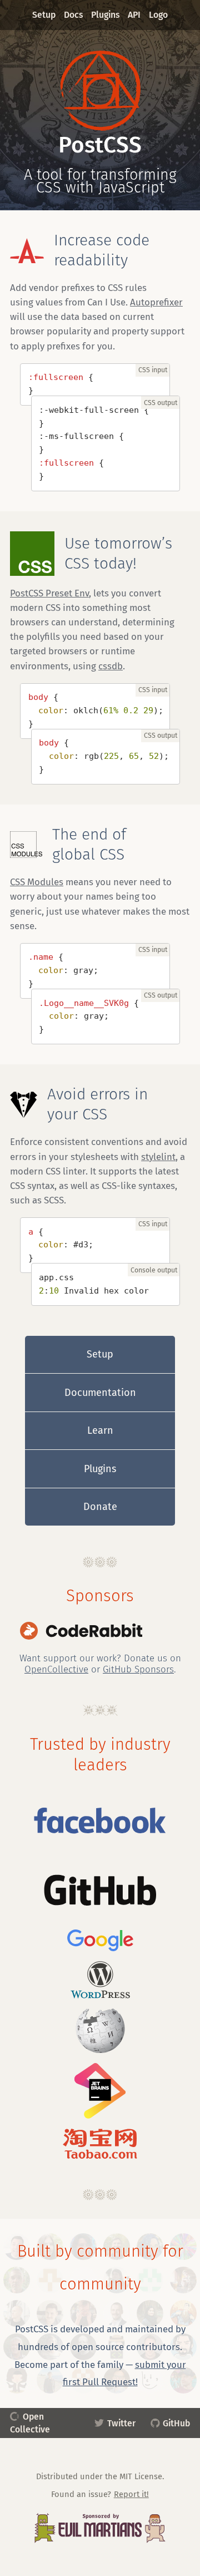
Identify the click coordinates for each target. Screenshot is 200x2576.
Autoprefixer (156, 302)
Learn (100, 1430)
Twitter (121, 2423)
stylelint (158, 1157)
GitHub (176, 2423)
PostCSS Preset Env (49, 593)
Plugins (106, 15)
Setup (44, 15)
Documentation (100, 1393)
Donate (100, 1507)
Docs (74, 15)
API (134, 15)
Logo (158, 15)
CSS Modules (37, 882)
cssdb (111, 666)
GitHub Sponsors (138, 1669)
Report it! (131, 2494)
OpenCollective (56, 1669)
